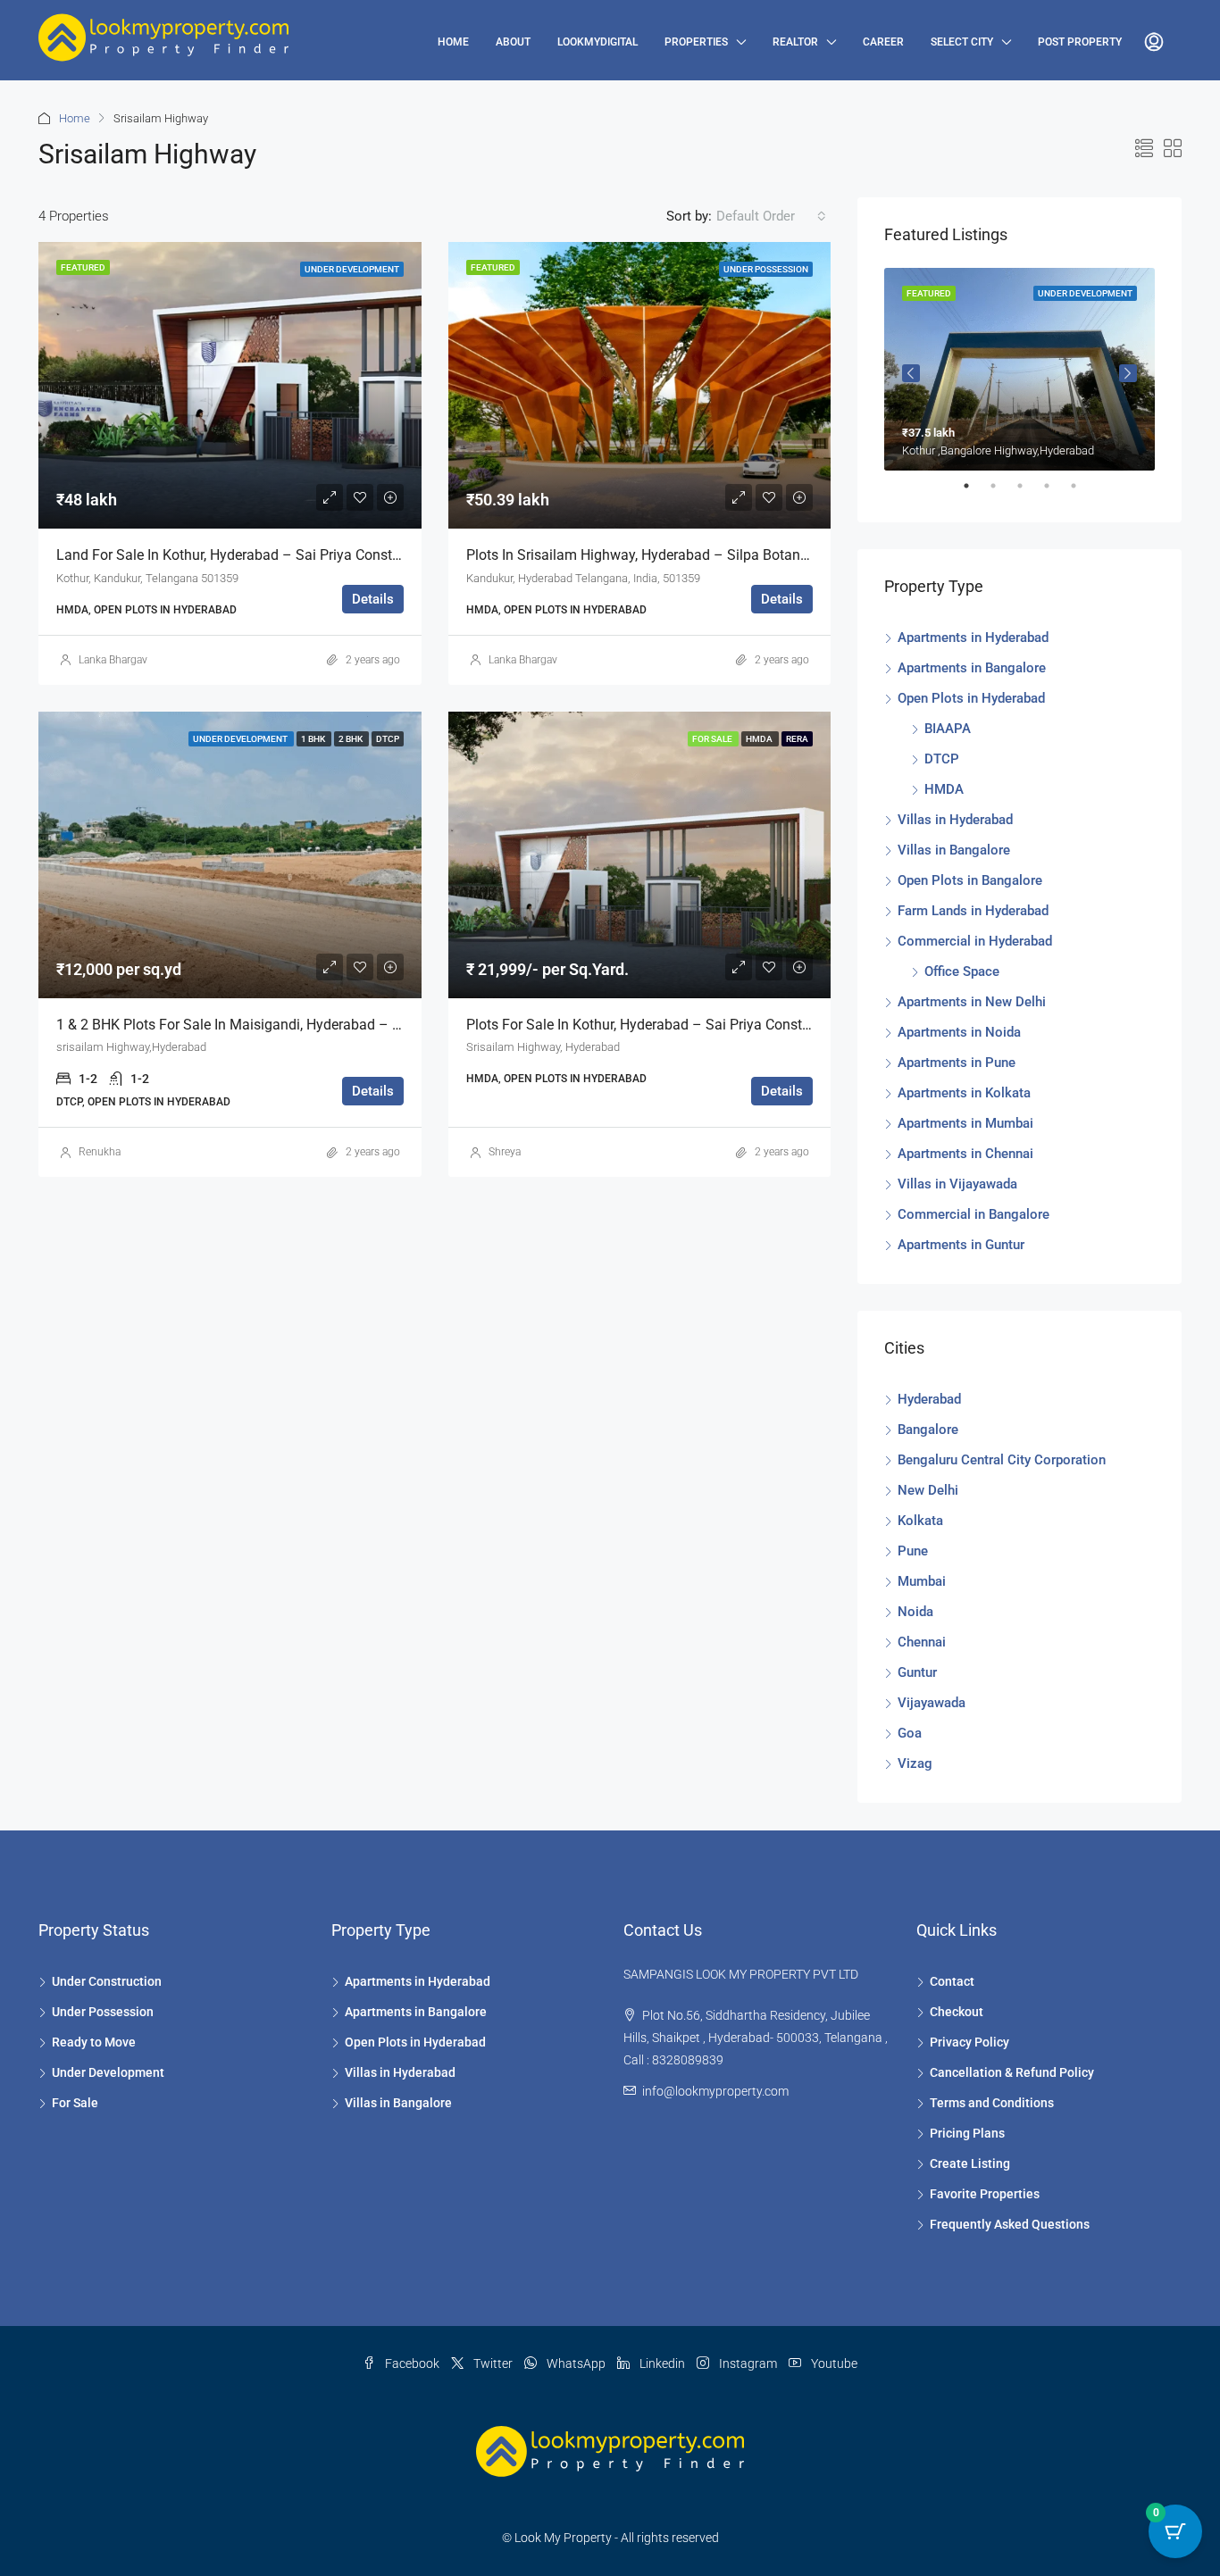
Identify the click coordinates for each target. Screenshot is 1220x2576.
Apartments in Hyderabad (973, 638)
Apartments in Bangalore (972, 668)
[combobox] (771, 216)
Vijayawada (932, 1703)
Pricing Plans (967, 2133)
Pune (913, 1551)
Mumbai (922, 1581)
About (513, 42)
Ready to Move (94, 2042)
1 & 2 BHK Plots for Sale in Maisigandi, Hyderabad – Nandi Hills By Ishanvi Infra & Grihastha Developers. (387, 1025)
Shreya (505, 1152)
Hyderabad (929, 1399)
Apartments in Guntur (961, 1245)
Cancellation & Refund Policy (1012, 2072)
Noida (915, 1612)
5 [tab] (1082, 493)
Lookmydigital (597, 42)
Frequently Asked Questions (1010, 2224)
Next (1128, 373)
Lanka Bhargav (113, 660)
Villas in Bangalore (954, 850)
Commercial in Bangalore (973, 1214)
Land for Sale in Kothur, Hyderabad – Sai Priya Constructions (250, 555)
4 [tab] (1056, 493)
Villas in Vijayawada (957, 1184)
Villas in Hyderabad (955, 820)
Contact (952, 1981)
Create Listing (970, 2163)
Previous (911, 373)
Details (373, 599)
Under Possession (103, 2012)
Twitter (493, 2363)
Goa (910, 1733)
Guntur (917, 1672)
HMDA (944, 789)
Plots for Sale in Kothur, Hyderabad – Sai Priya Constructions (660, 1025)
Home (453, 42)
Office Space (962, 971)
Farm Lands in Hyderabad (973, 911)
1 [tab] (975, 493)
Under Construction (107, 1981)
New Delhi (928, 1490)
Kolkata (920, 1521)
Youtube (833, 2363)
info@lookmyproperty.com (715, 2091)
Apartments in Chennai (965, 1154)
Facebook (412, 2363)
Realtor (795, 42)
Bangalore (928, 1430)
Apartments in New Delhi (972, 1002)
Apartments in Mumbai (965, 1123)
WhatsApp (576, 2363)
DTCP (942, 759)
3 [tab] (1029, 493)
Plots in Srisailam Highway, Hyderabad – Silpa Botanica (643, 555)
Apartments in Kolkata (964, 1093)
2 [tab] (1002, 493)
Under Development (108, 2072)
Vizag (915, 1763)
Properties (696, 42)
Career (883, 42)
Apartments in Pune (957, 1063)
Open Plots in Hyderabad (971, 698)
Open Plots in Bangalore (970, 880)
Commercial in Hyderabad (975, 941)
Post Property (1080, 42)
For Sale (75, 2103)
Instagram (748, 2363)
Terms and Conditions (992, 2103)
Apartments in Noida (959, 1032)
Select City (962, 42)
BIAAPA (948, 729)
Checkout (957, 2012)
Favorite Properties (985, 2194)
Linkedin (662, 2363)
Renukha (100, 1152)
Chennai (922, 1642)
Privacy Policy (969, 2042)
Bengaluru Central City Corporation (1002, 1460)
